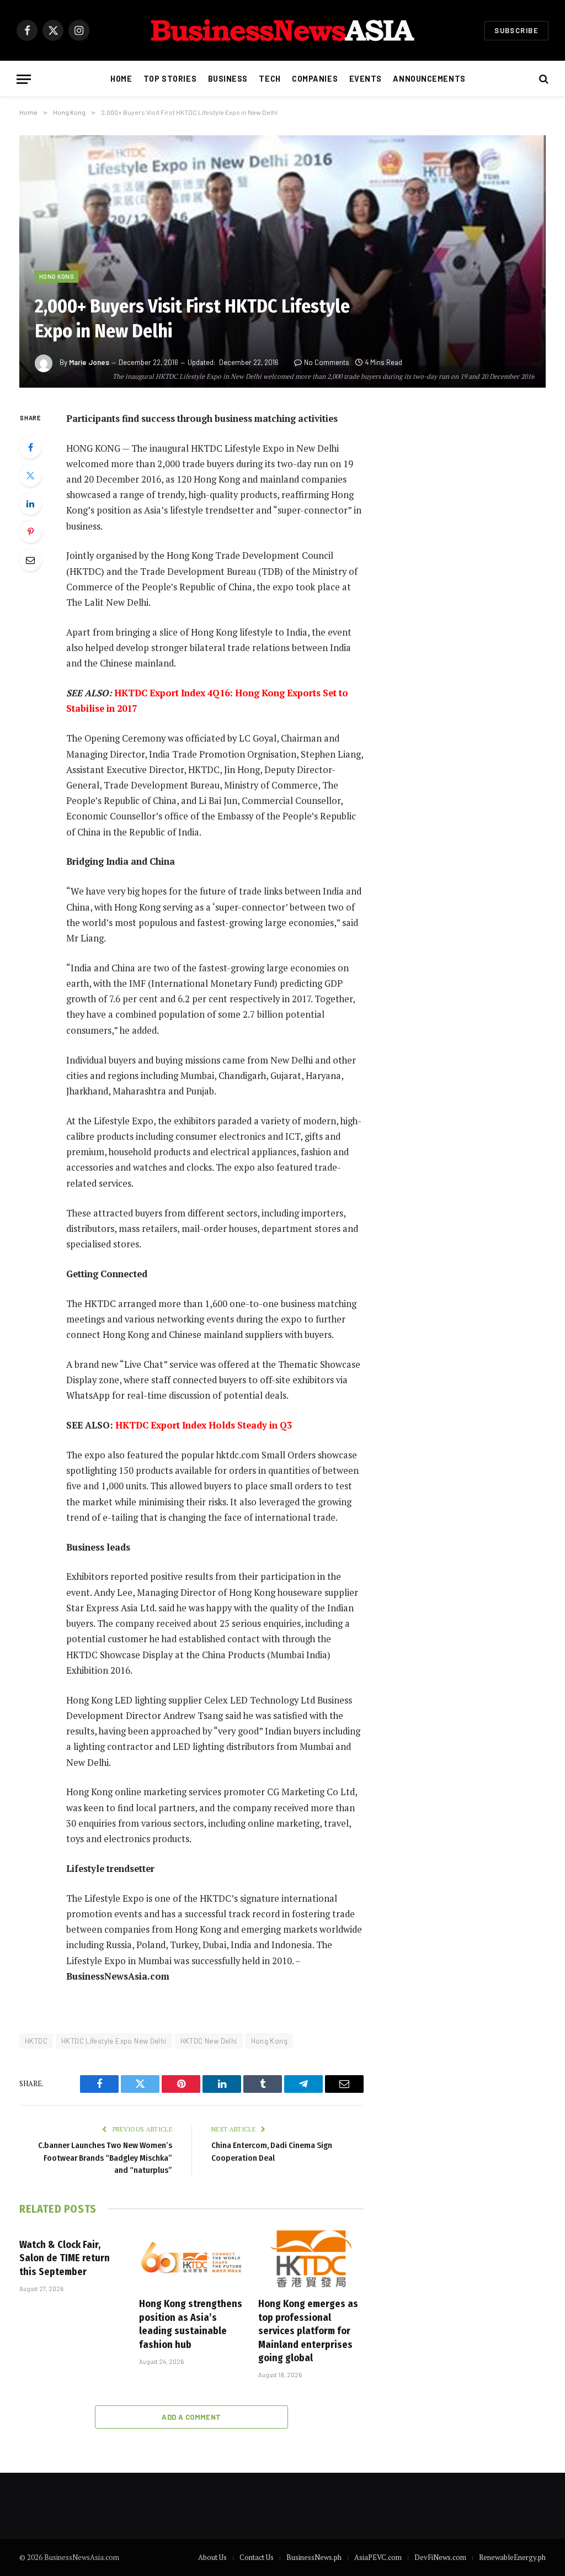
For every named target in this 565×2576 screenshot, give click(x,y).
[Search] (543, 79)
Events (366, 79)
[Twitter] (30, 475)
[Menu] (24, 79)
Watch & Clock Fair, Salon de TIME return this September (65, 2258)
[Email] (30, 560)
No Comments (327, 362)
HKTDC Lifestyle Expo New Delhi (114, 2041)
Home (121, 79)
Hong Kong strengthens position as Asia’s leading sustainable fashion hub (191, 2324)
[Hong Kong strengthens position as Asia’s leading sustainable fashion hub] (192, 2259)
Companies (315, 79)
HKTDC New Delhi (209, 2041)
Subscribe (516, 30)
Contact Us (257, 2557)
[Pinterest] (30, 532)
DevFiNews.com (440, 2557)
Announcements (429, 79)
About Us (212, 2557)
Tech (270, 79)
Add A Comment (191, 2417)
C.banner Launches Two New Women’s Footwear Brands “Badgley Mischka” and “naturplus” (105, 2158)
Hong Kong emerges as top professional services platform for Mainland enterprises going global (308, 2331)
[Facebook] (30, 447)
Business (228, 79)
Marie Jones (89, 362)
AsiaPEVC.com (378, 2557)
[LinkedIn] (30, 504)
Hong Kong (57, 276)
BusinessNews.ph (314, 2557)
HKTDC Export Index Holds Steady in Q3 (204, 1425)
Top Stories (170, 79)
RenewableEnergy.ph (512, 2557)
